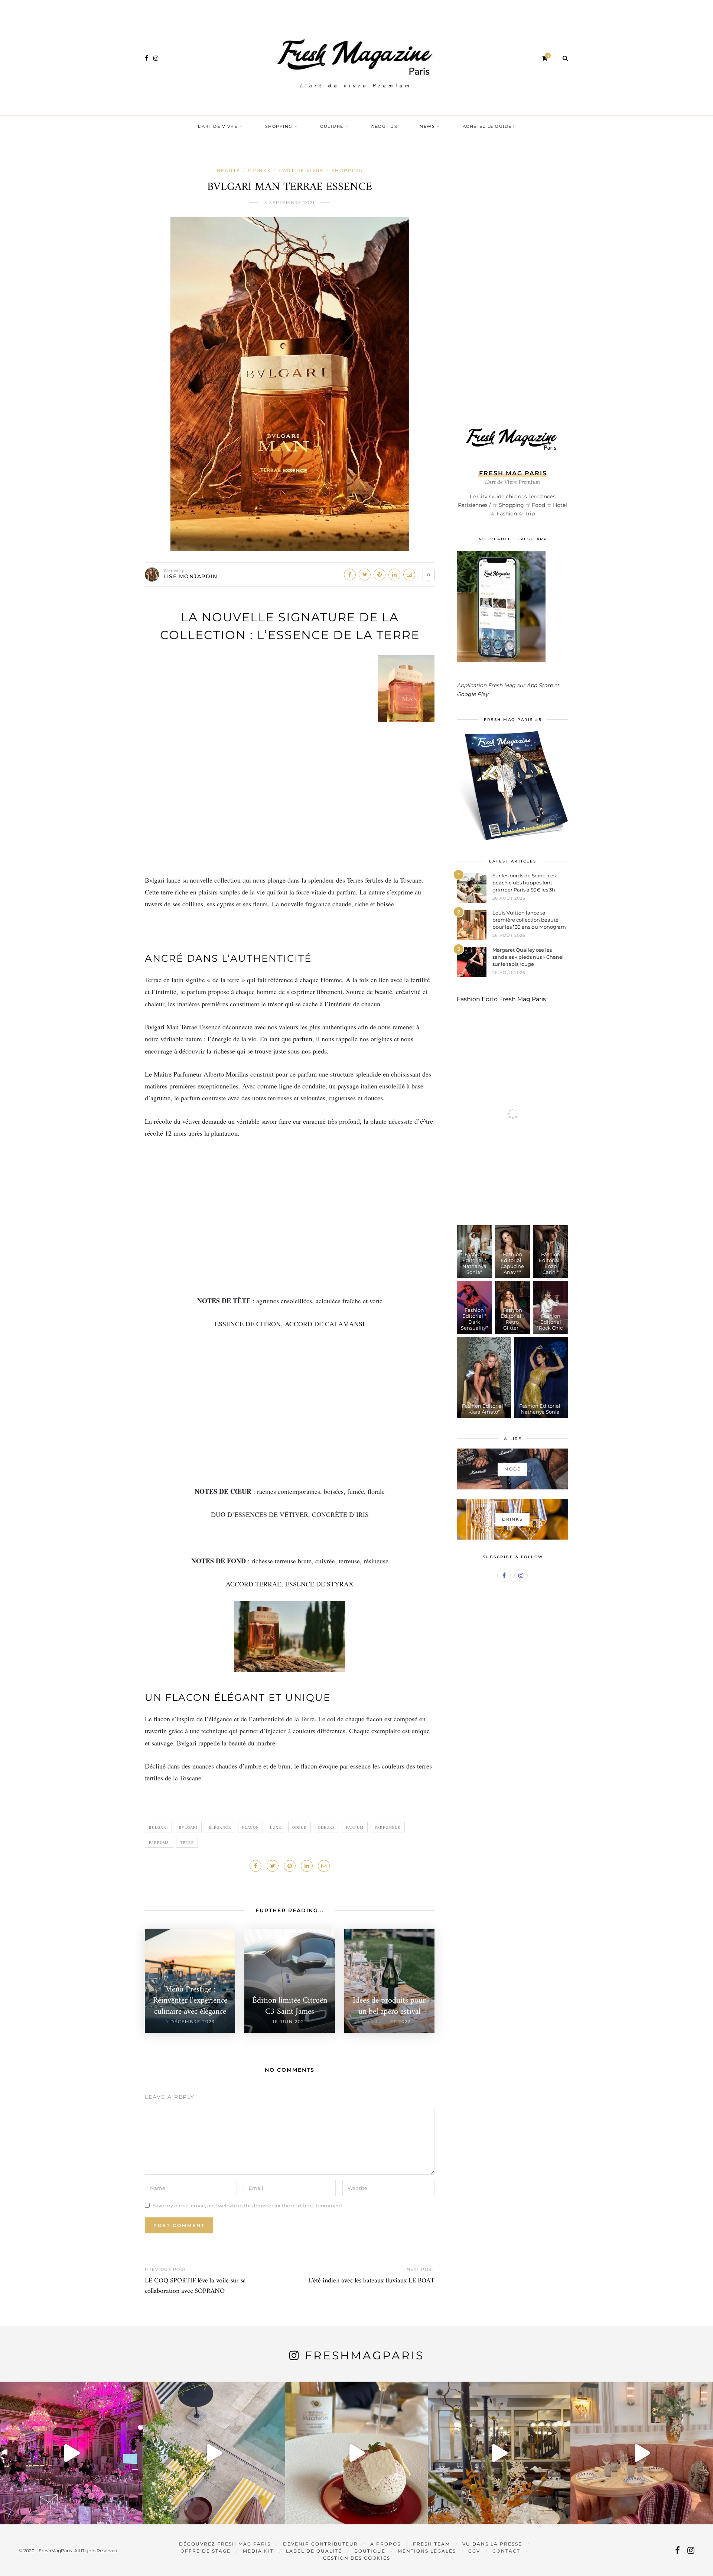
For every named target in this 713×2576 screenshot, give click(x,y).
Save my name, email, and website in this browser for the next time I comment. (248, 2205)
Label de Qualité (314, 2551)
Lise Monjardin (190, 576)
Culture (332, 126)
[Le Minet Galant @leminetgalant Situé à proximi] (499, 2453)
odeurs (326, 1827)
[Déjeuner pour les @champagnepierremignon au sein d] (356, 2453)
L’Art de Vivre (218, 126)
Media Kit (258, 2551)
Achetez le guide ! (489, 126)
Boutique (370, 2551)
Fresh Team (432, 2544)
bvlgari (188, 1827)
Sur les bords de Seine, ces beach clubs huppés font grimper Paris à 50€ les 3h (524, 883)
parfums (159, 1842)
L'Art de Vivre (301, 170)
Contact (506, 2551)
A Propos (385, 2544)
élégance (220, 1827)
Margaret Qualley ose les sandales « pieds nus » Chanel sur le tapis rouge (528, 957)
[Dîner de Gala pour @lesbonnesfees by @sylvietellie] (71, 2453)
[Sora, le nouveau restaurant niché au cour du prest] (642, 2453)
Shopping (279, 126)
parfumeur (388, 1827)
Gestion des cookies (357, 2558)
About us (384, 126)
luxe (276, 1827)
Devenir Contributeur (320, 2544)
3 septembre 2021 (290, 203)
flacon (250, 1827)
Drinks (259, 170)
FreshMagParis (364, 2355)
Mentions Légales (427, 2551)
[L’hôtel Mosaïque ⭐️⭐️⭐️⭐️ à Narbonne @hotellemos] (214, 2453)
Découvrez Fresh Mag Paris (225, 2544)
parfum (303, 1039)
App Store (540, 685)
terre (187, 1842)
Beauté (229, 170)
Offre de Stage (206, 2551)
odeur (299, 1827)
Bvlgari (155, 1027)
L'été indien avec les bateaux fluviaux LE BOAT (371, 2281)
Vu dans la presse (492, 2544)
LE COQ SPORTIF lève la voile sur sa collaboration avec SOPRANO (195, 2286)
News (427, 126)
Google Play (473, 694)
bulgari (158, 1827)
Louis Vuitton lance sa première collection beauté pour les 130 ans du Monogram (529, 920)
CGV (474, 2551)
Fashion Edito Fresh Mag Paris (501, 999)
